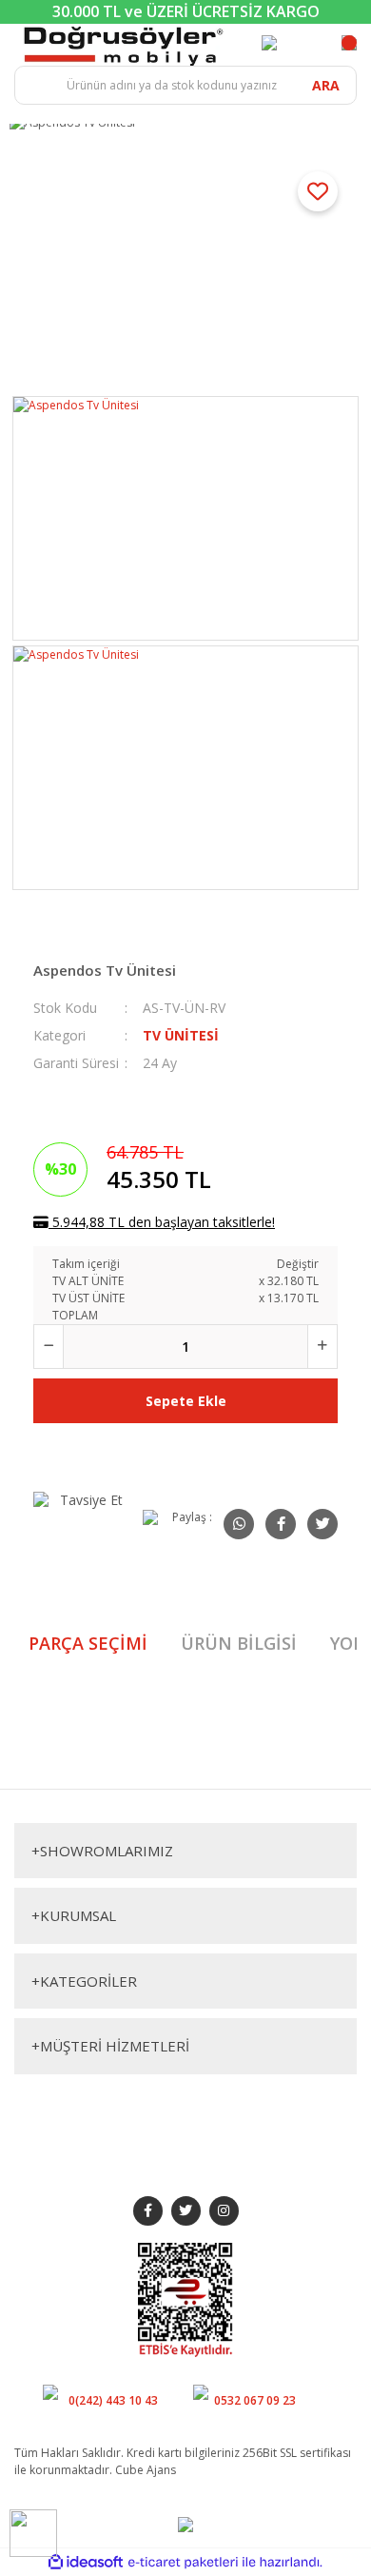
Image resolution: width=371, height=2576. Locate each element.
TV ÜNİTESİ (181, 1035)
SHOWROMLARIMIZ (102, 1851)
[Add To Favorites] (318, 191)
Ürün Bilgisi (239, 1643)
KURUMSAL (74, 1915)
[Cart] (349, 43)
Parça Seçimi (88, 1643)
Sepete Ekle (186, 1401)
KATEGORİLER (84, 1981)
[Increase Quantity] (322, 1347)
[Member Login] (269, 43)
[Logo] (124, 44)
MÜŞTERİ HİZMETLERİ (110, 2046)
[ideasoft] (86, 2562)
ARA (326, 85)
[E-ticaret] (183, 2562)
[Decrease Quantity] (49, 1347)
